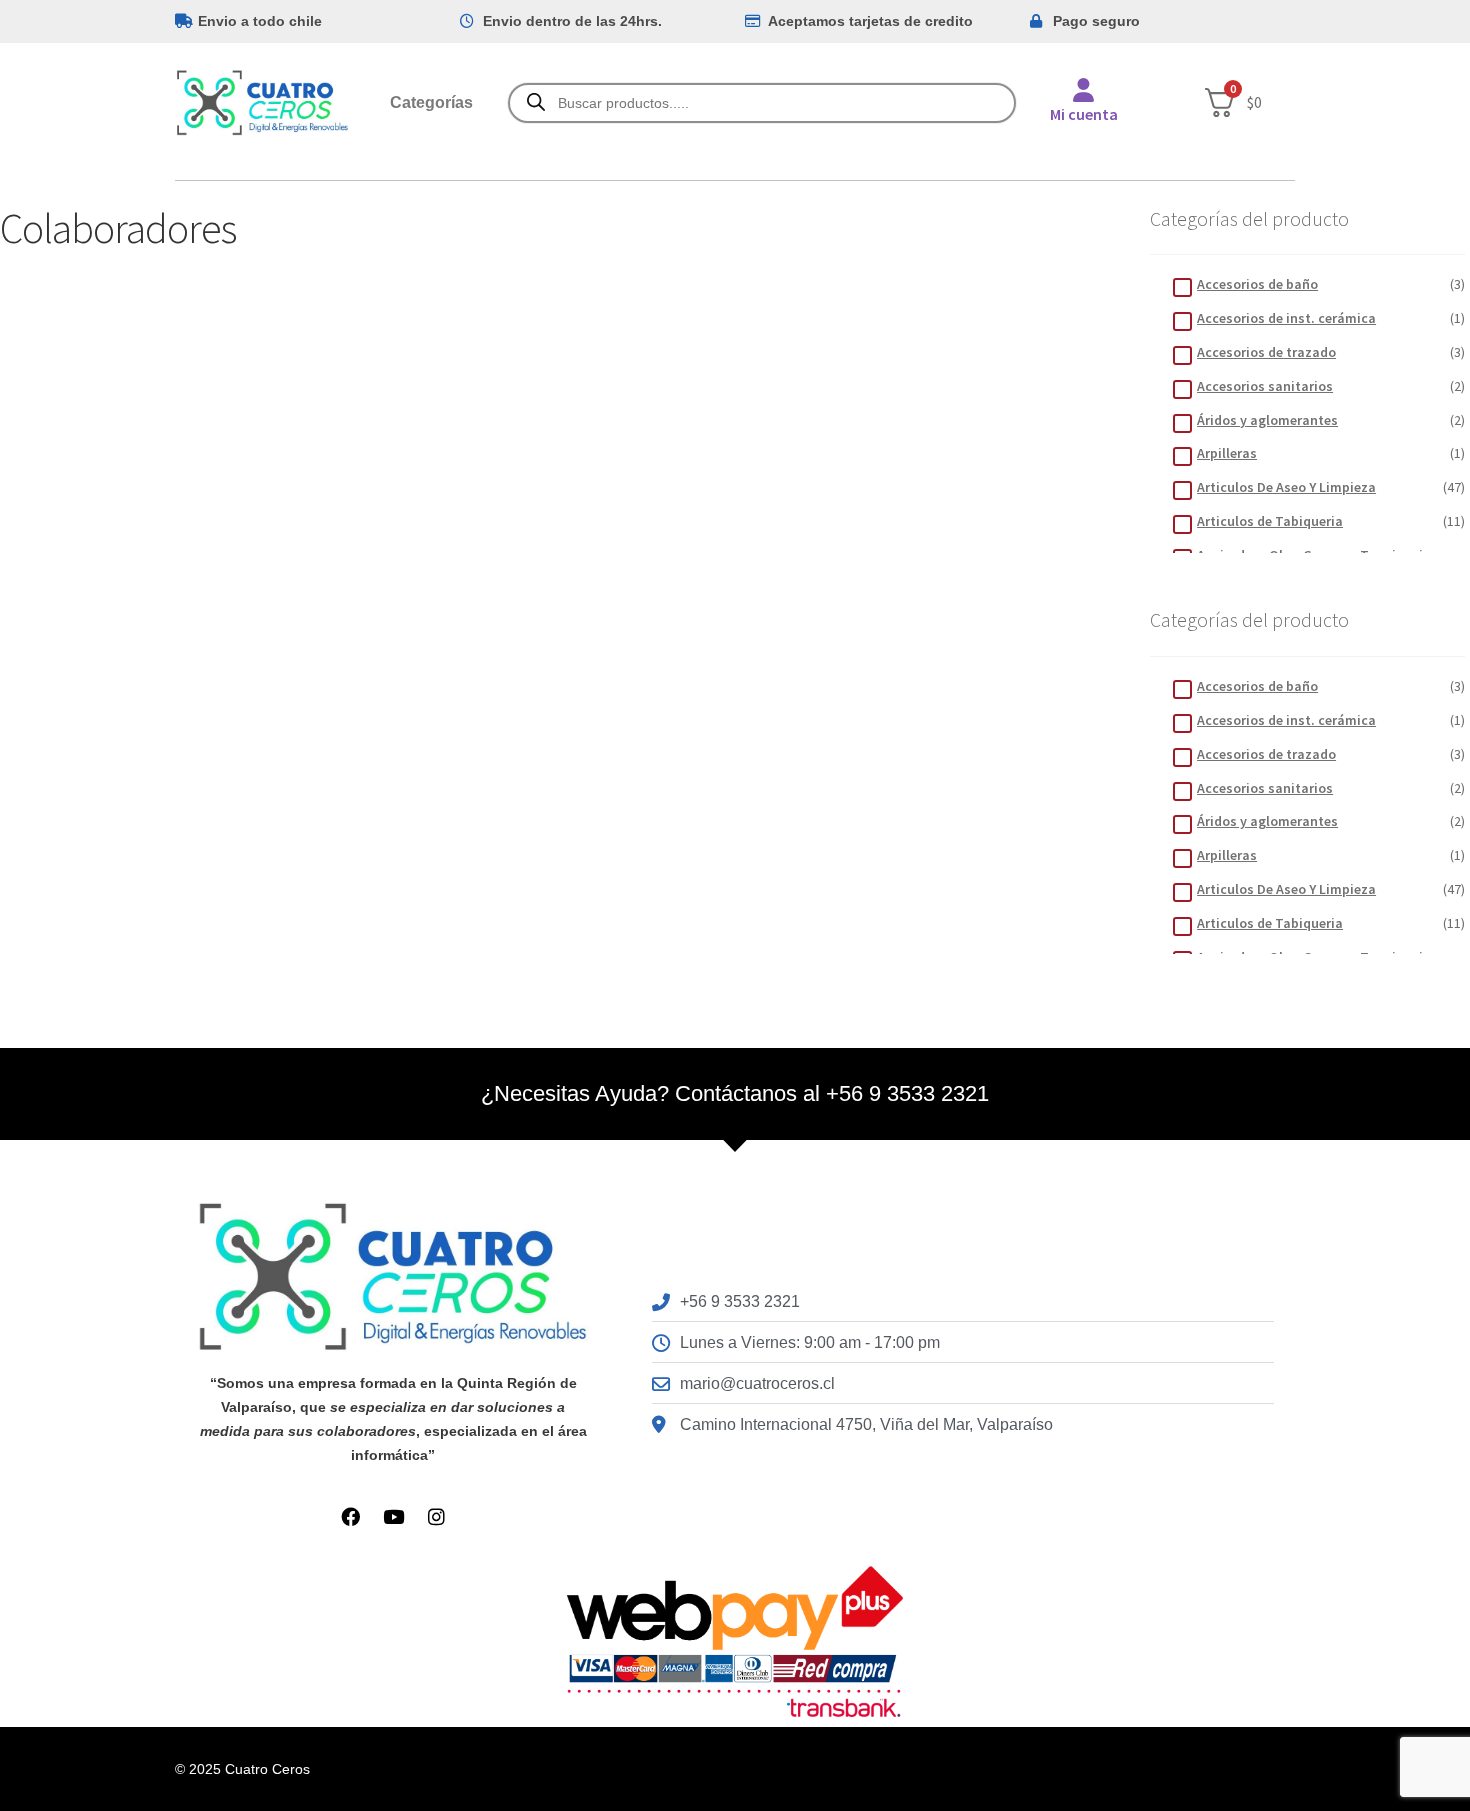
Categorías (431, 102)
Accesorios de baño (1257, 284)
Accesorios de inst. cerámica (1286, 318)
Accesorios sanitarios (1265, 386)
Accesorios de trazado (1266, 352)
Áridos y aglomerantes (1267, 420)
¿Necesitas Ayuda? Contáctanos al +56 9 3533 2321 (735, 1093)
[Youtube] (393, 1516)
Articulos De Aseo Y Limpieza (1286, 487)
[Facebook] (350, 1516)
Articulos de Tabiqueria (1270, 521)
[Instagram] (436, 1516)
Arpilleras (1227, 453)
